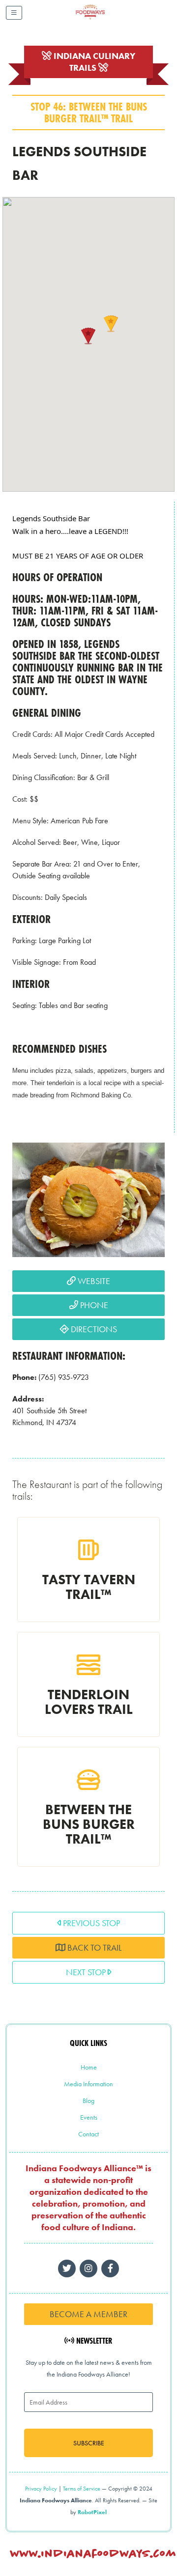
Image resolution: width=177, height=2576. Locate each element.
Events (89, 2117)
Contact (88, 2134)
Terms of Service (82, 2489)
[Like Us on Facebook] (88, 2268)
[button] (88, 336)
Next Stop (87, 1972)
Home (89, 2067)
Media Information (88, 2084)
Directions (93, 1329)
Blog (88, 2100)
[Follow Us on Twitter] (67, 2268)
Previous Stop (90, 1923)
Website (93, 1281)
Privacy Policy (41, 2489)
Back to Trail (93, 1947)
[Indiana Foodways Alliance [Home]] (101, 19)
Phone (93, 1305)
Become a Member (88, 2314)
